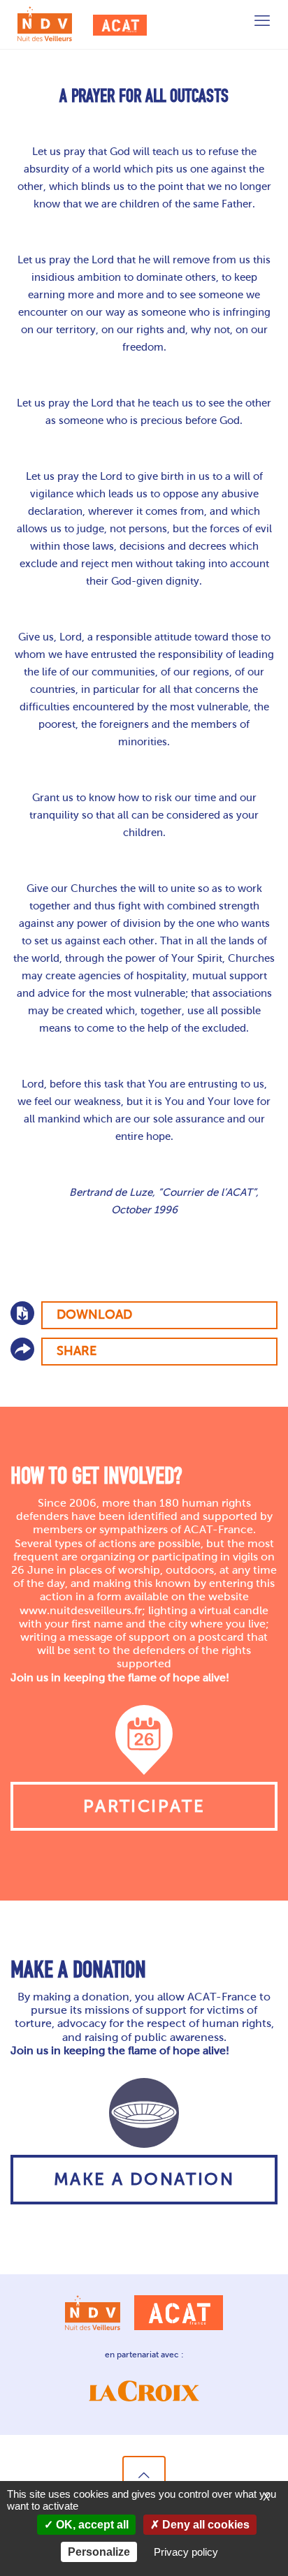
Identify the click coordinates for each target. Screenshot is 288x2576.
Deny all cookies (204, 2525)
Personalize (99, 2552)
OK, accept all (91, 2525)
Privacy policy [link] (186, 2552)
